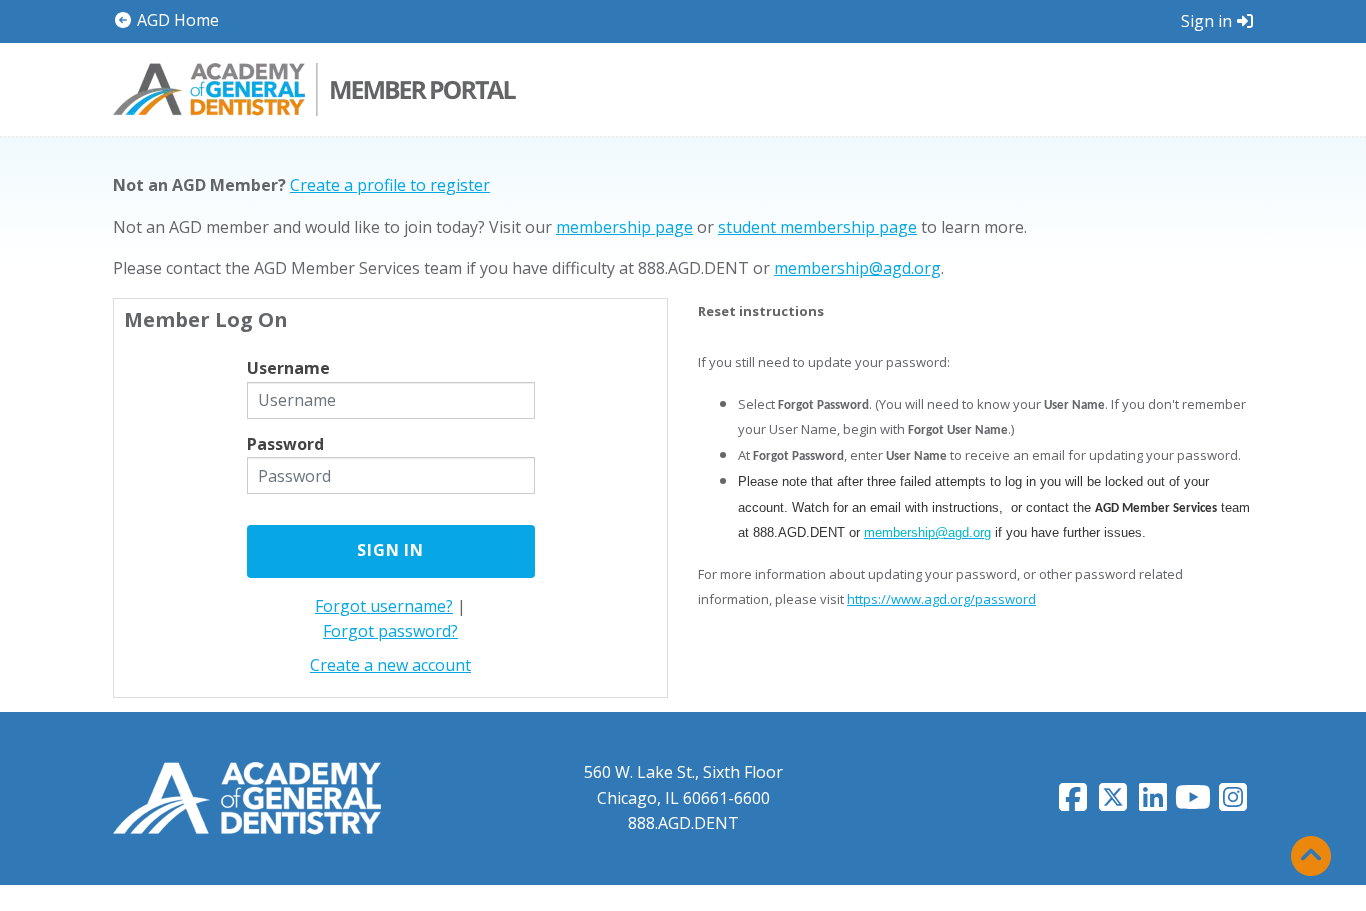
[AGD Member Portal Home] (314, 87)
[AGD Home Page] (247, 797)
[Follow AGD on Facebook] (1073, 803)
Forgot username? (384, 606)
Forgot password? (390, 631)
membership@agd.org (857, 268)
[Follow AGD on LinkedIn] (1153, 803)
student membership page (817, 227)
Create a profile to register (390, 185)
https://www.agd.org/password (941, 599)
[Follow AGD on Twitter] (1113, 803)
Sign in (1206, 21)
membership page (624, 227)
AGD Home (176, 20)
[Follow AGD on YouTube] (1193, 803)
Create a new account (390, 665)
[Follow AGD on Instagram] (1233, 803)
